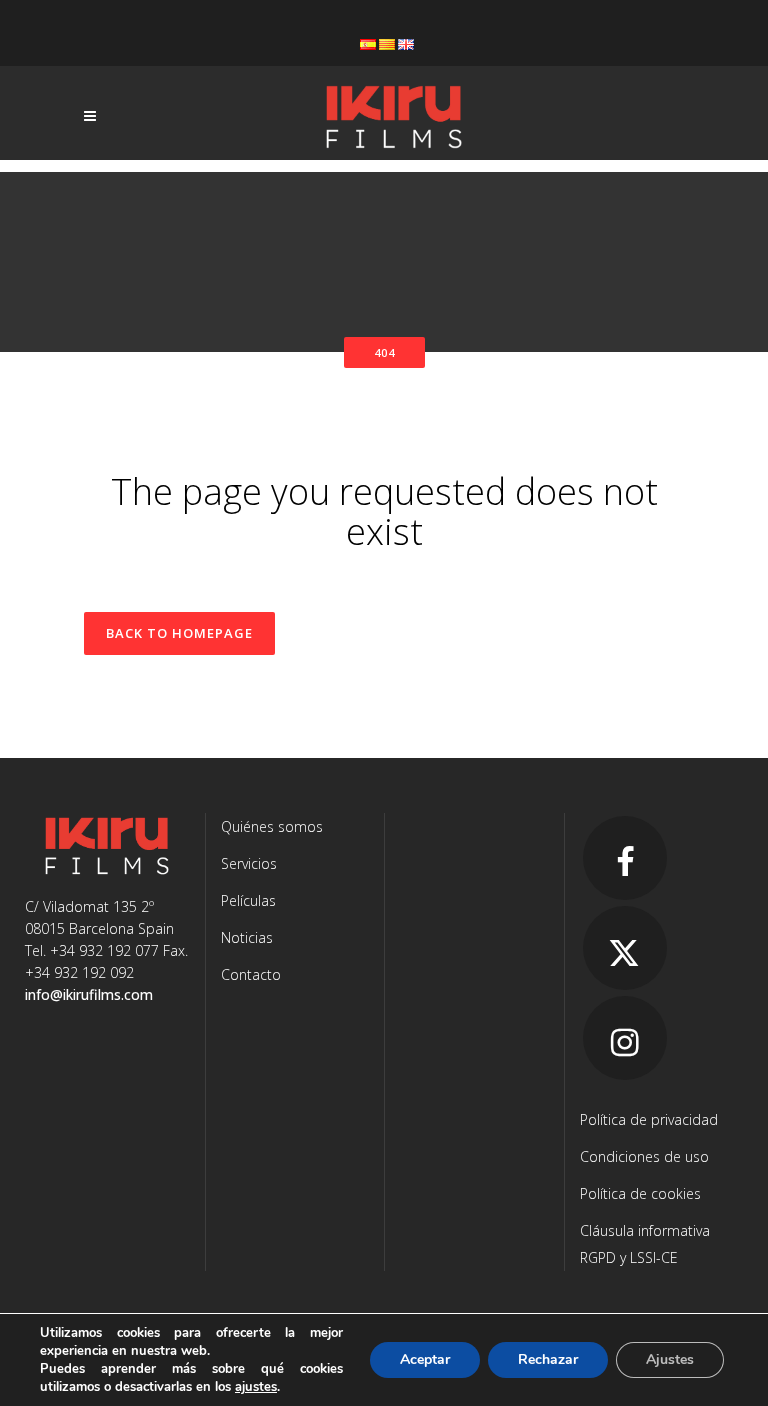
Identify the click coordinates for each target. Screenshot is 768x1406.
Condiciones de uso (644, 1156)
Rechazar (548, 1359)
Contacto (251, 974)
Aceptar (425, 1359)
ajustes (256, 1387)
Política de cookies (640, 1193)
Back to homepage (179, 633)
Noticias (247, 937)
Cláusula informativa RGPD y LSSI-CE (645, 1244)
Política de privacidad (649, 1119)
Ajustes (670, 1359)
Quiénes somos (272, 826)
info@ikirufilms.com (89, 994)
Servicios (249, 863)
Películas (248, 900)
